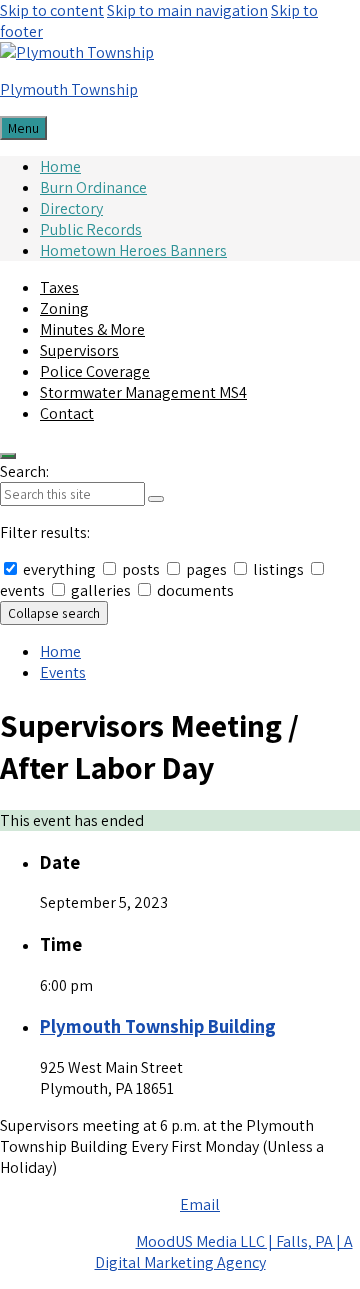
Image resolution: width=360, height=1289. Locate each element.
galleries (101, 590)
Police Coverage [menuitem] (95, 371)
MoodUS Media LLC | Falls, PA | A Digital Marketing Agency (224, 1252)
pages (206, 569)
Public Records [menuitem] (91, 229)
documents (194, 590)
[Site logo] (77, 52)
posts (141, 569)
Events (63, 672)
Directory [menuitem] (71, 208)
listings (278, 569)
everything (59, 569)
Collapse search (54, 613)
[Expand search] (8, 456)
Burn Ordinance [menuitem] (93, 187)
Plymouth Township (69, 89)
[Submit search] (156, 499)
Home (60, 651)
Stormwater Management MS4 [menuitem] (143, 392)
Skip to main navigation (187, 10)
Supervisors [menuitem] (79, 350)
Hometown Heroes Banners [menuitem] (133, 250)
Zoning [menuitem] (64, 308)
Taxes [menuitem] (59, 287)
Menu (23, 128)
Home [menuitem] (60, 166)
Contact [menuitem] (67, 413)
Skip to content (52, 10)
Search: (24, 471)
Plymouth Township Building (158, 1026)
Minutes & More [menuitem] (92, 329)
